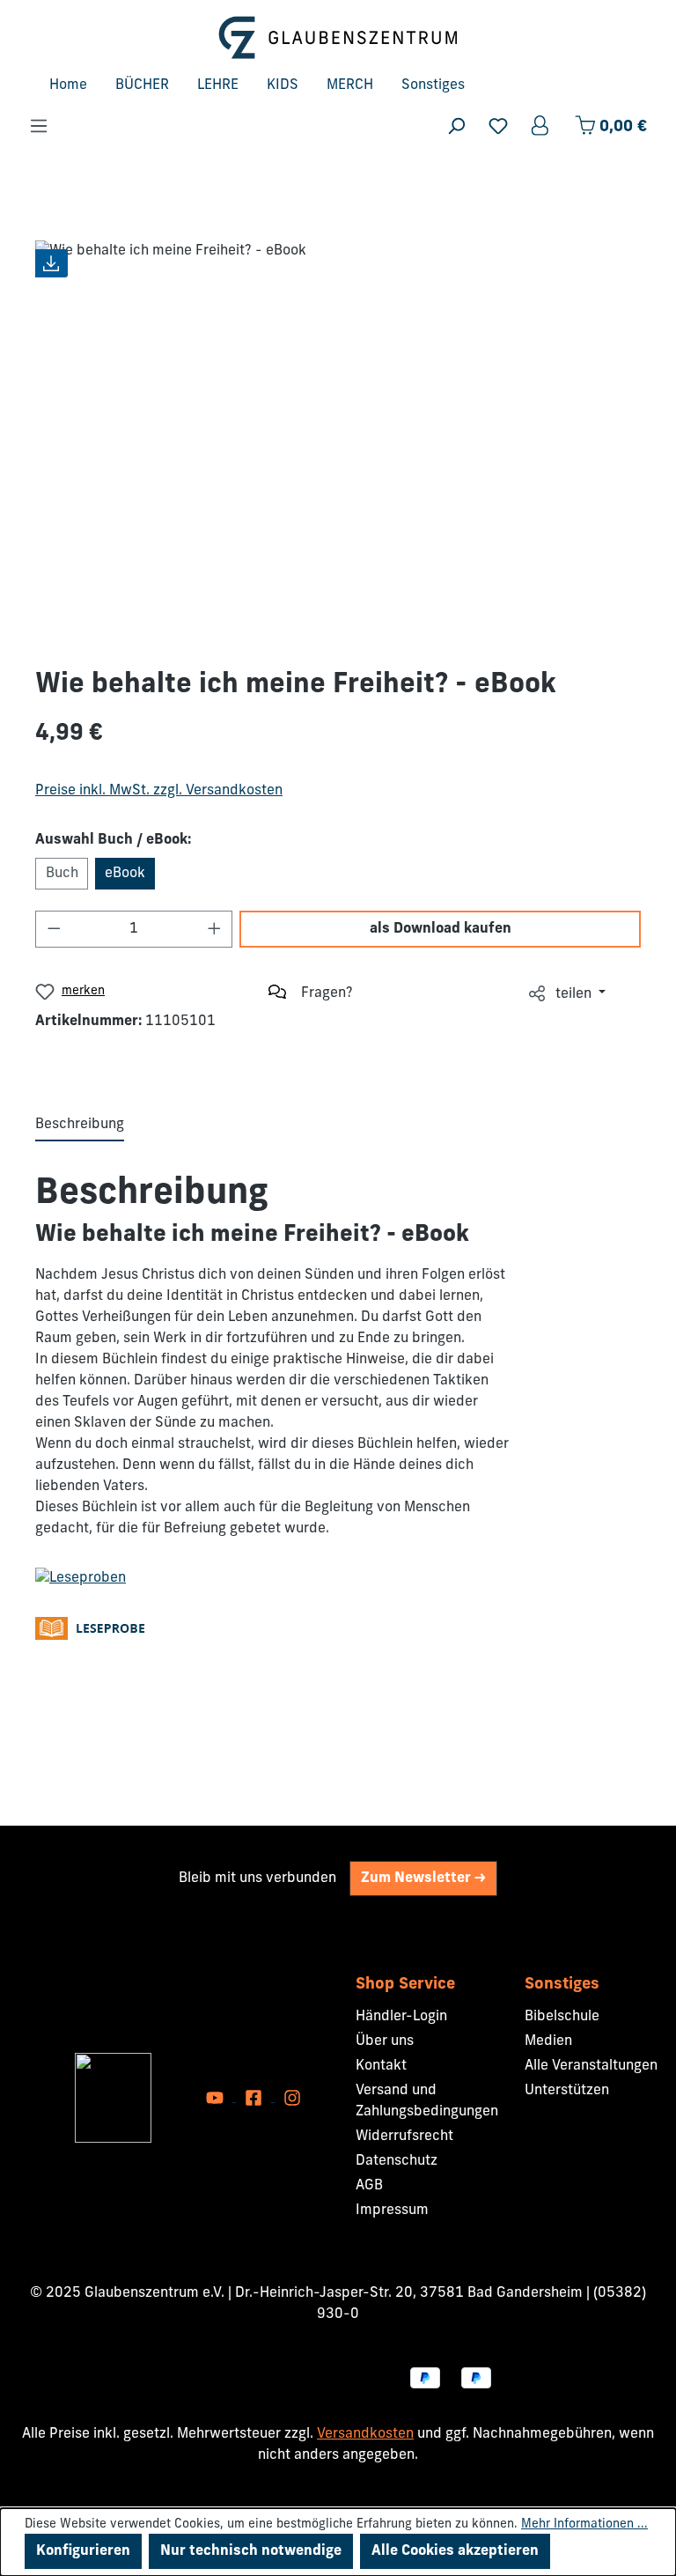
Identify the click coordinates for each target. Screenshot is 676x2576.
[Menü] (39, 126)
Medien (548, 2041)
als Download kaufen (441, 929)
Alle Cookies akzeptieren (455, 2551)
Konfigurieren (83, 2551)
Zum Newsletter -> (423, 1878)
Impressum (392, 2211)
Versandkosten (365, 2434)
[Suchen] (456, 126)
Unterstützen (567, 2091)
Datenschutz (397, 2161)
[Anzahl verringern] (54, 929)
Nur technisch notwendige (251, 2551)
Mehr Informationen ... (584, 2524)
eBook (125, 874)
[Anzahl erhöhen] (215, 929)
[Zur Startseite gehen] (338, 37)
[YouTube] (217, 2098)
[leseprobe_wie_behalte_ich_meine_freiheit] (81, 1578)
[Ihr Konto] (541, 126)
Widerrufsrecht (404, 2137)
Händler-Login (401, 2017)
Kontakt (381, 2066)
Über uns (385, 2041)
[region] (338, 439)
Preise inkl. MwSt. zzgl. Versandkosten (159, 791)
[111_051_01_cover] (338, 439)
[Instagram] (292, 2098)
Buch (62, 874)
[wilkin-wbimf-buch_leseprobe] (95, 1628)
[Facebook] (255, 2098)
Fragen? (327, 993)
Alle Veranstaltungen (591, 2066)
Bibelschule (562, 2017)
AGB (369, 2186)
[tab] (80, 1126)
